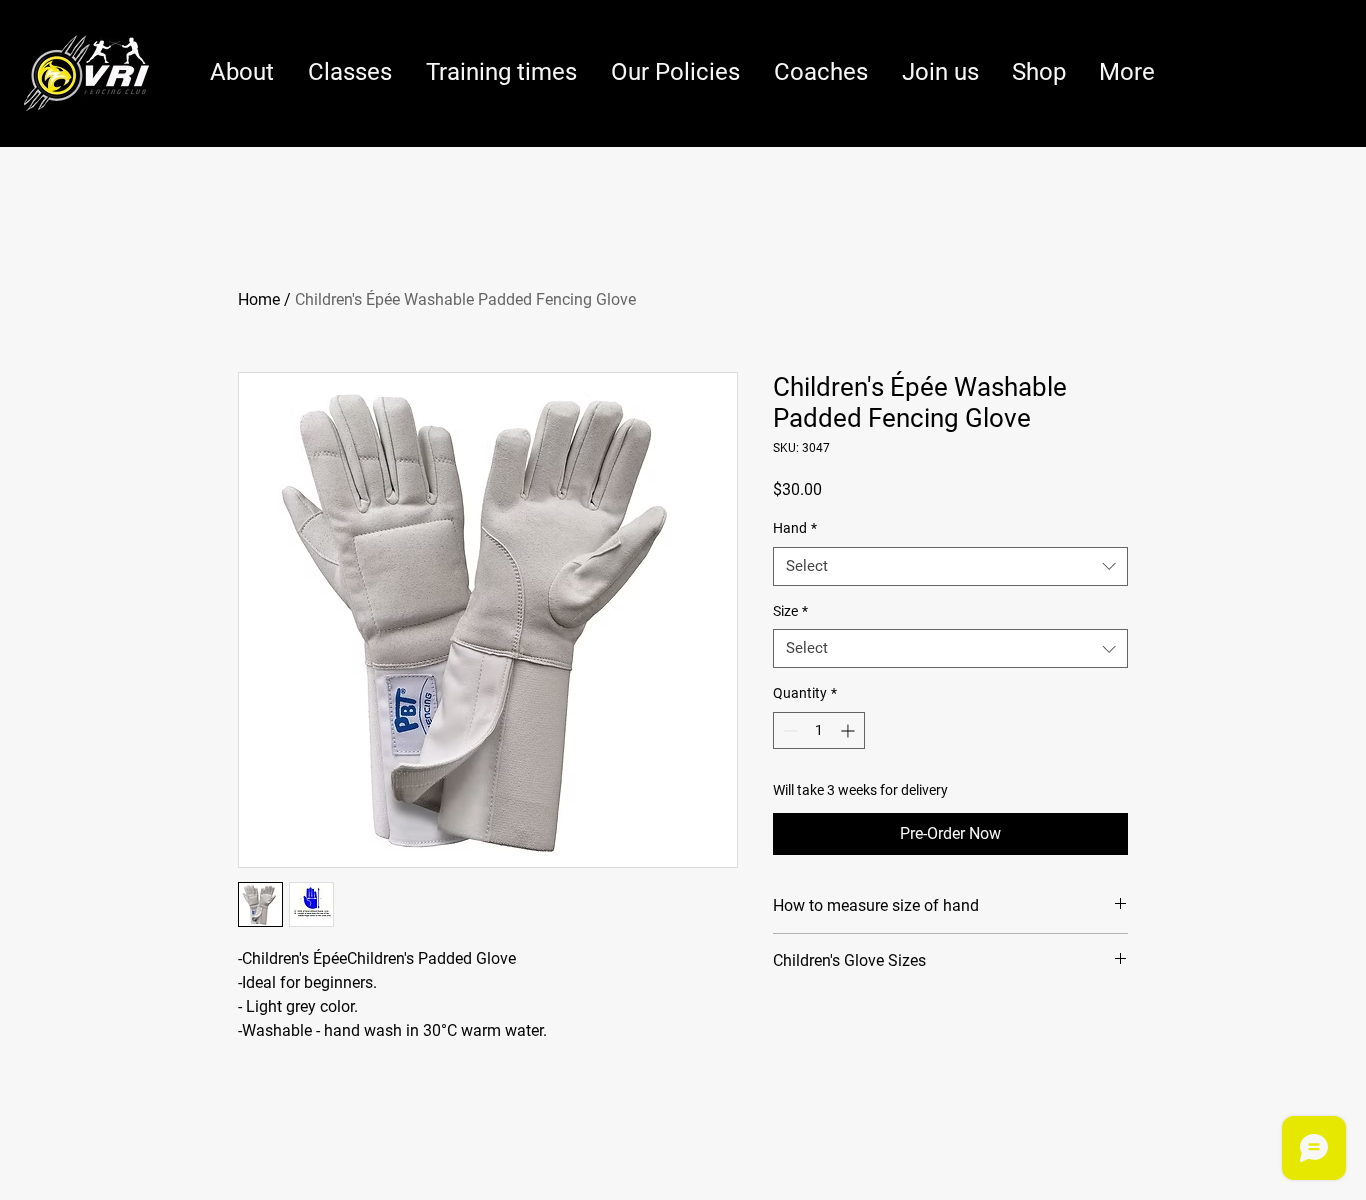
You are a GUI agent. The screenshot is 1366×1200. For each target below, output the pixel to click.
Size (790, 611)
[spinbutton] (819, 730)
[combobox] (950, 566)
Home (259, 299)
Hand (795, 528)
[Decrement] (788, 730)
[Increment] (849, 730)
